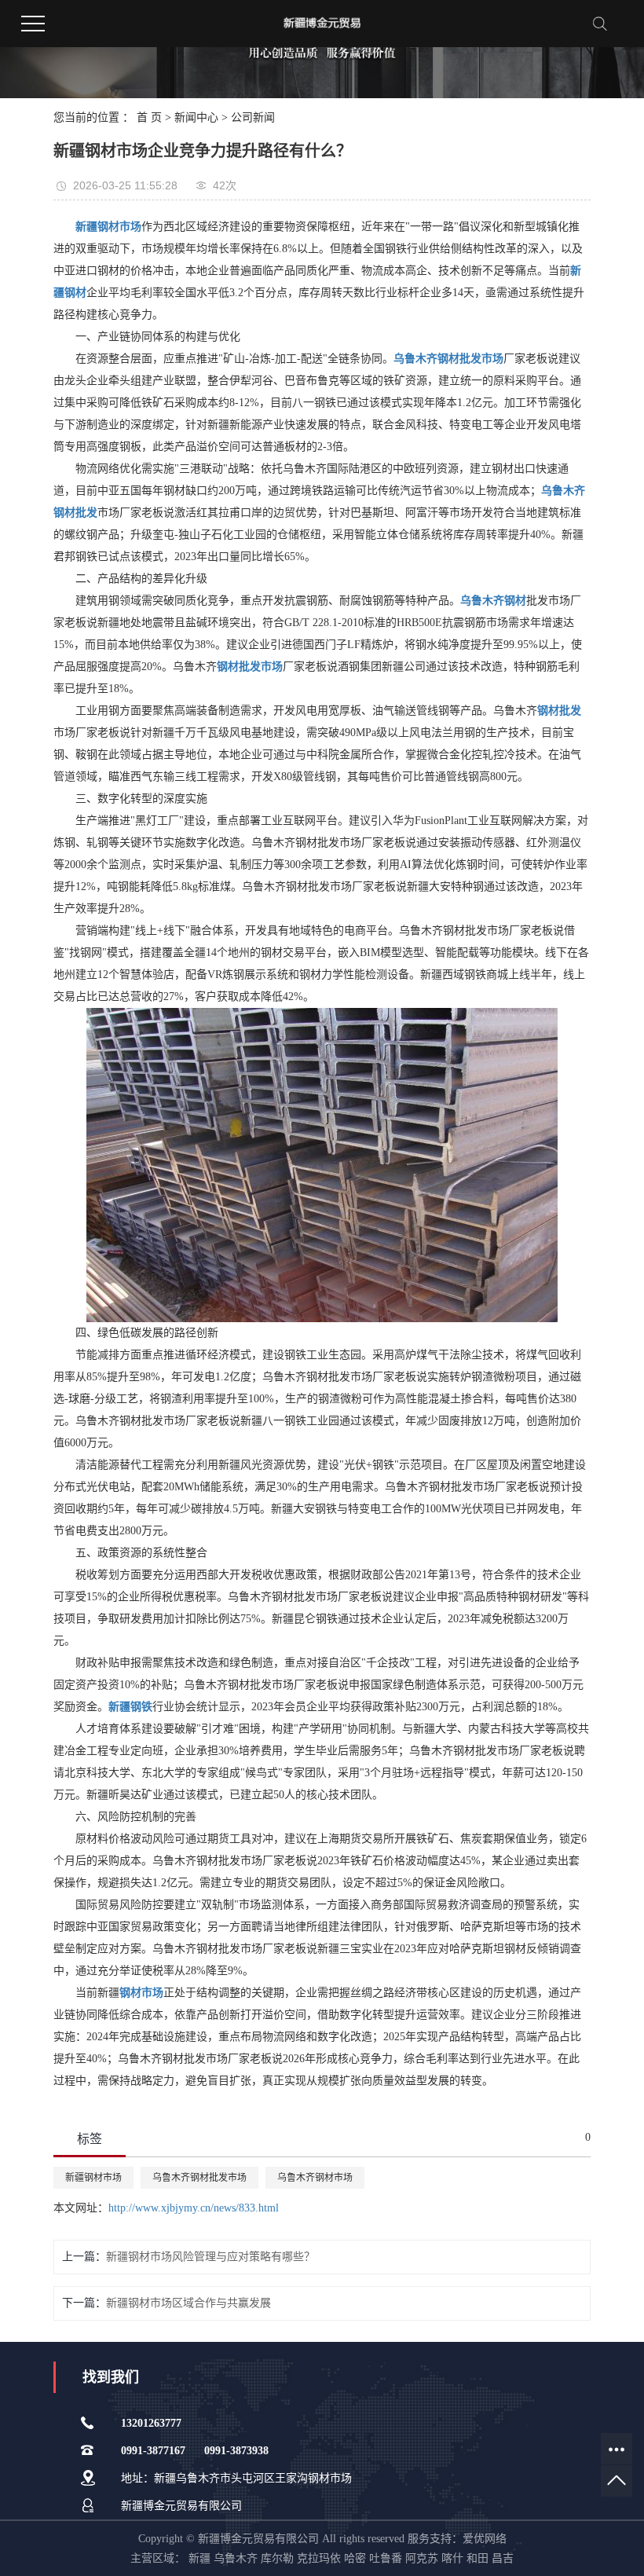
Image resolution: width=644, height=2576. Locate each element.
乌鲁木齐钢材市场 (315, 2178)
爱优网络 (485, 2539)
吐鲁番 (386, 2558)
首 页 (149, 117)
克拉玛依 (319, 2558)
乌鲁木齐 (236, 2558)
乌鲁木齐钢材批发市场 (199, 2178)
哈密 (355, 2558)
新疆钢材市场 (93, 2178)
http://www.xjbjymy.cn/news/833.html (194, 2208)
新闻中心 (196, 117)
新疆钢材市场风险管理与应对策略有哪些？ (210, 2257)
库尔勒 (277, 2558)
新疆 (199, 2558)
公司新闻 (253, 117)
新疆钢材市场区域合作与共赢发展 (188, 2303)
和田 (478, 2558)
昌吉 (503, 2558)
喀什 (452, 2558)
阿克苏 (422, 2558)
